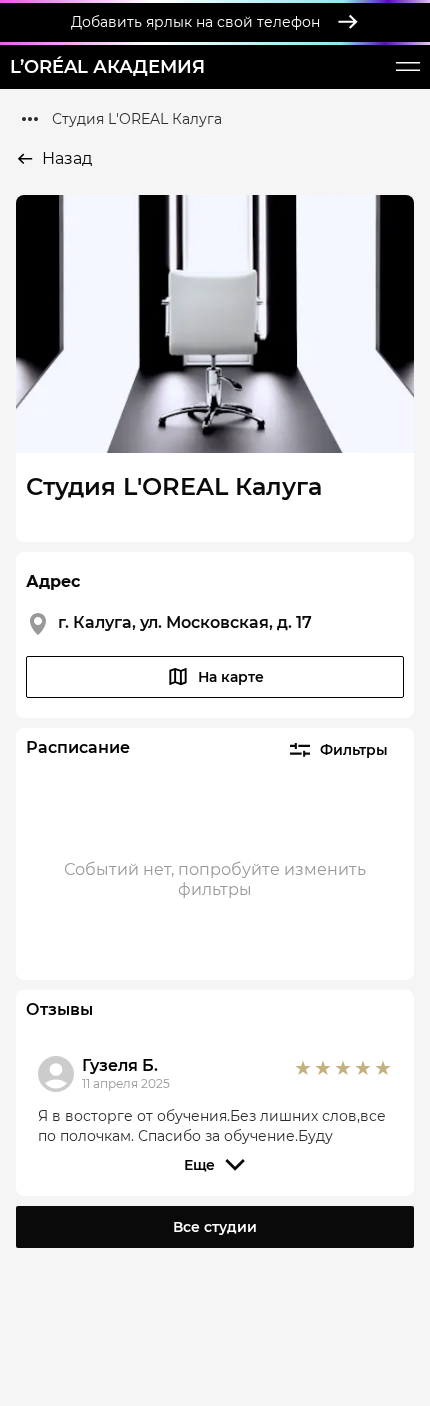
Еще (199, 1165)
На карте (231, 677)
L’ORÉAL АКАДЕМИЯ (107, 67)
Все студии (215, 1227)
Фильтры (354, 750)
